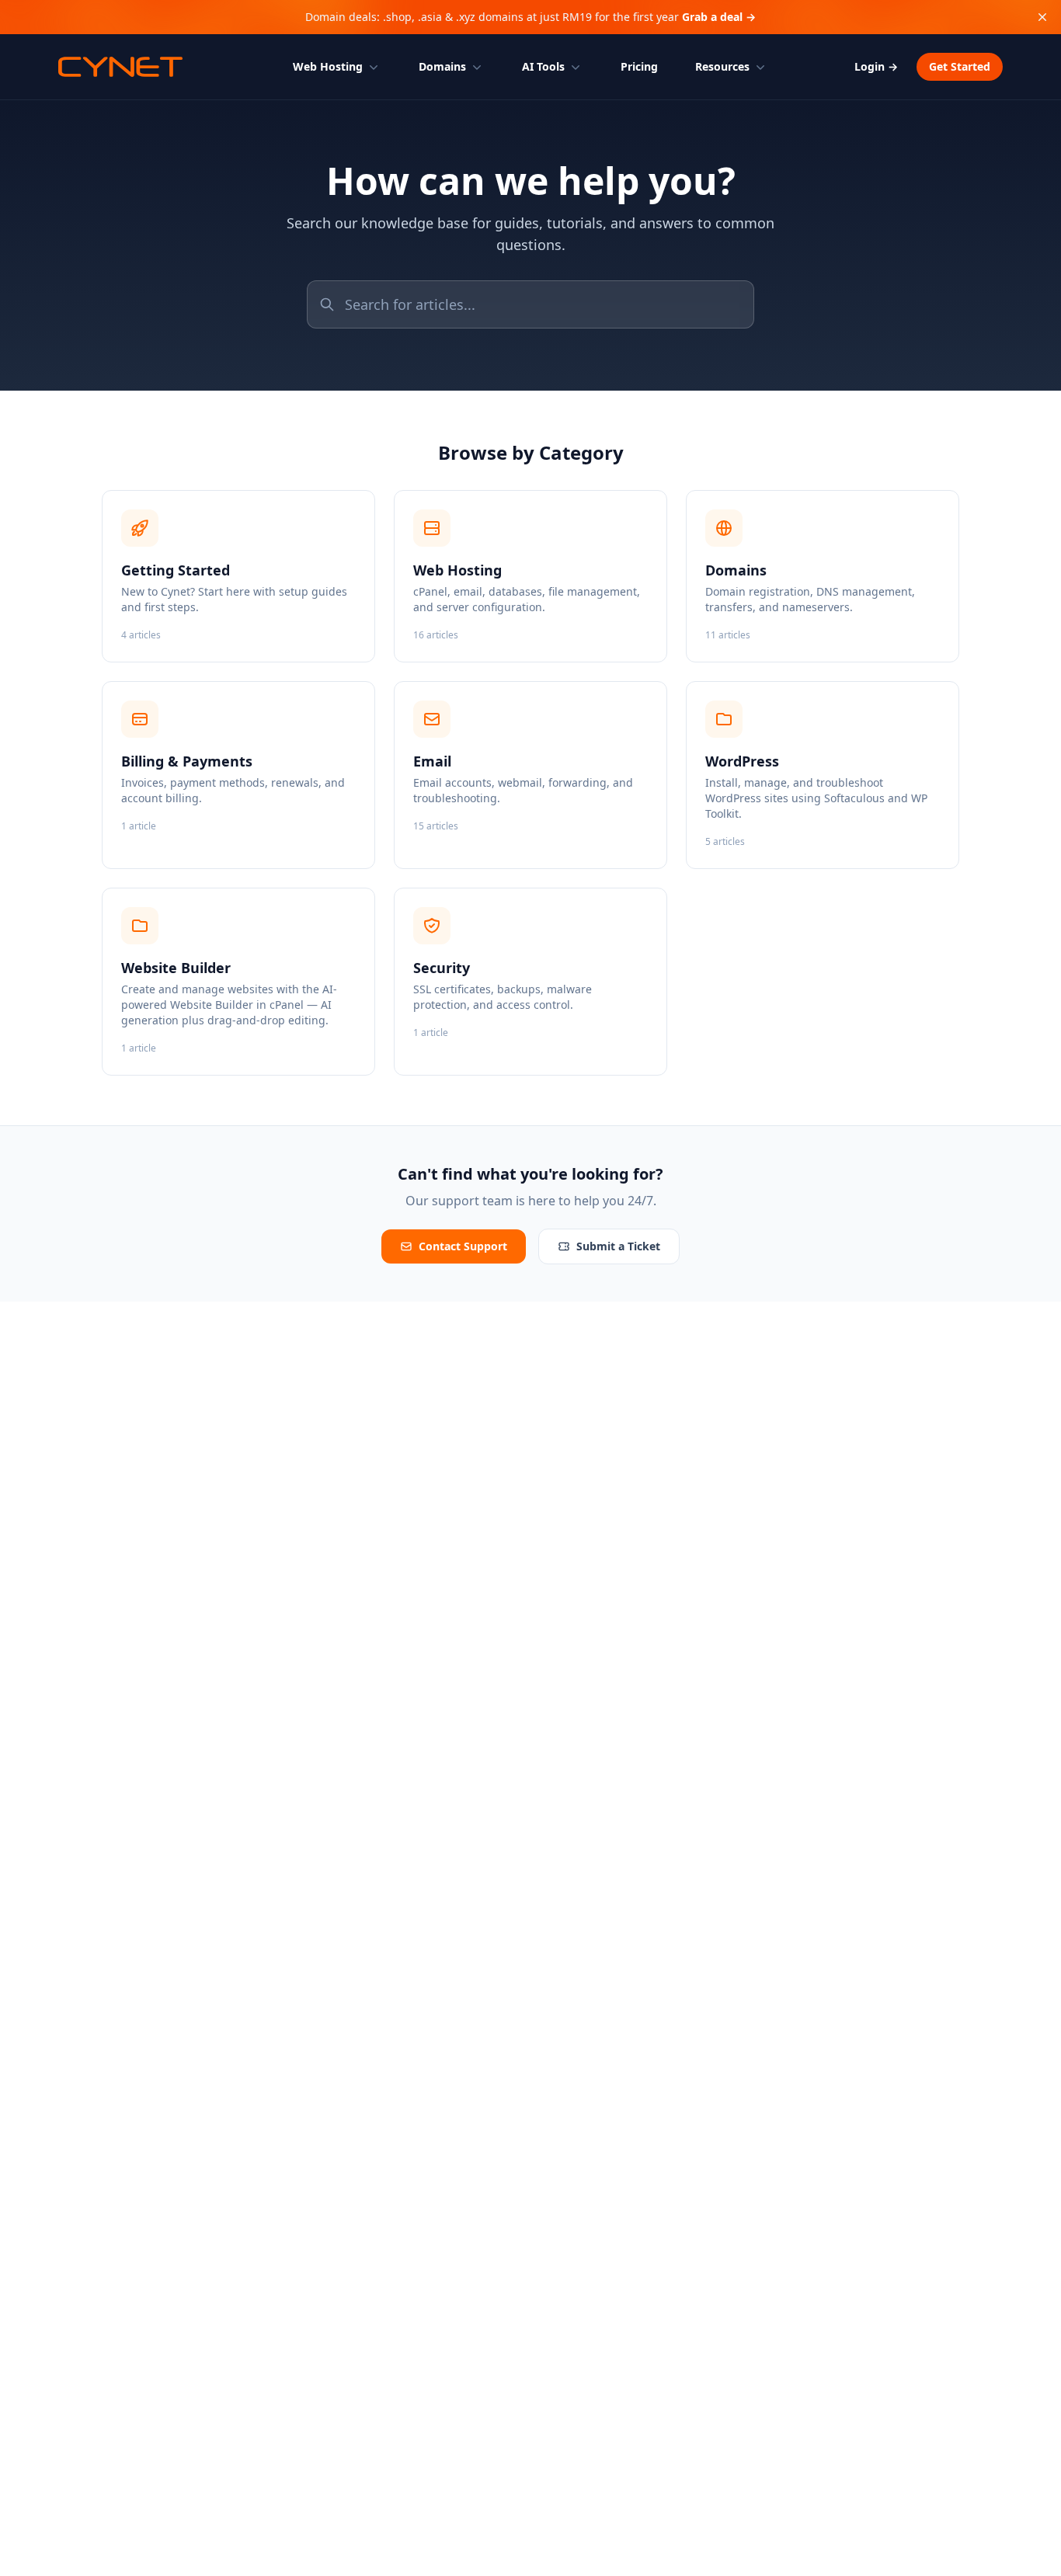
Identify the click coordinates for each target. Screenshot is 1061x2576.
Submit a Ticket (618, 1246)
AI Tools (543, 66)
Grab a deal (719, 17)
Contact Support (463, 1246)
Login (876, 66)
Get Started (960, 66)
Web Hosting (328, 66)
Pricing (639, 66)
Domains (442, 66)
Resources (722, 66)
